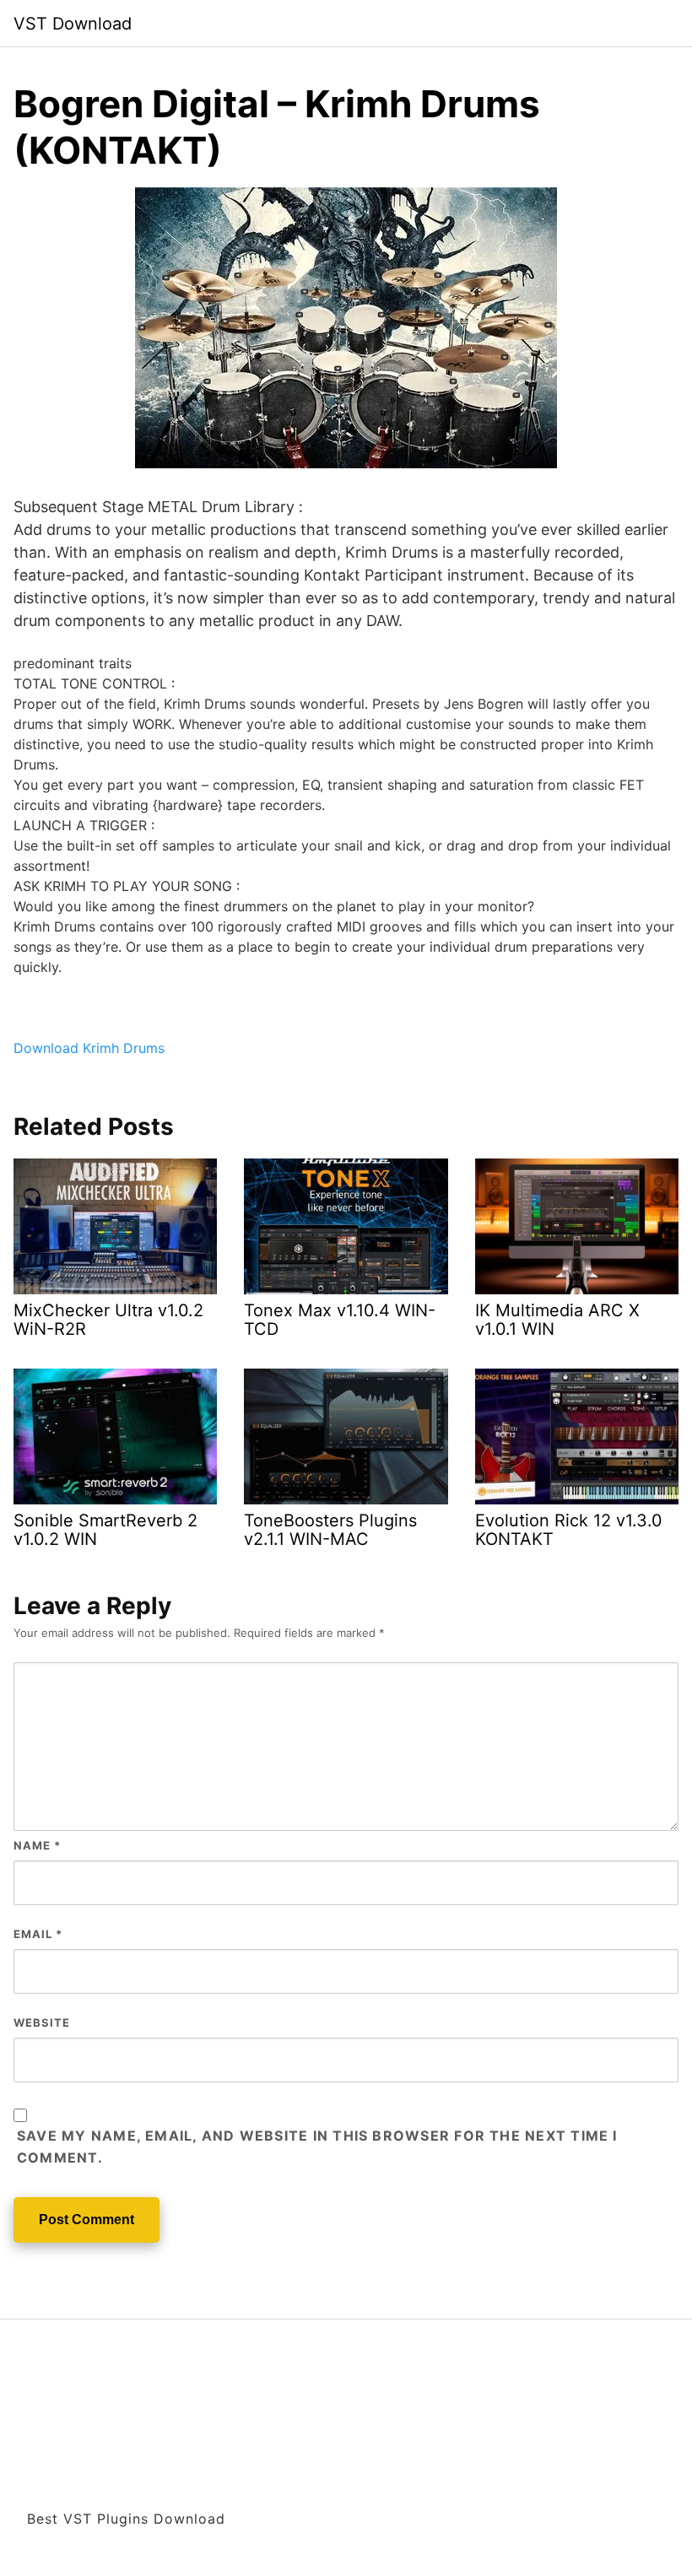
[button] (89, 1048)
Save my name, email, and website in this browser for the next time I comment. (317, 2147)
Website (42, 2022)
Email (38, 1934)
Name (37, 1845)
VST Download (73, 24)
